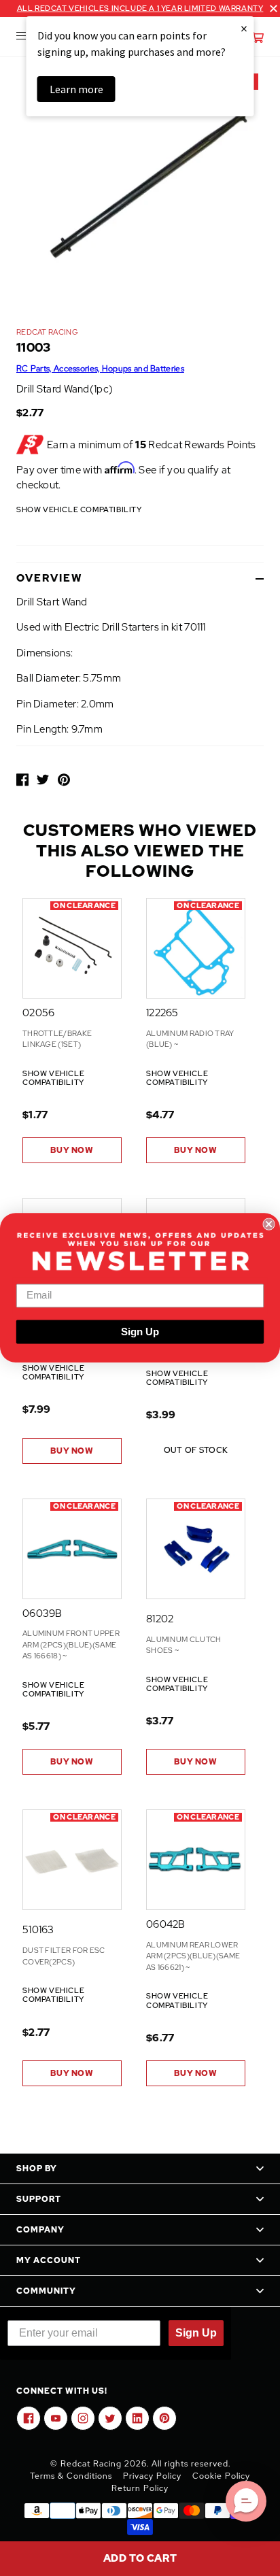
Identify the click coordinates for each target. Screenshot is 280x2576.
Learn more (76, 89)
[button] (246, 2501)
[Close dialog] (268, 1224)
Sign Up (140, 1332)
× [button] (244, 28)
